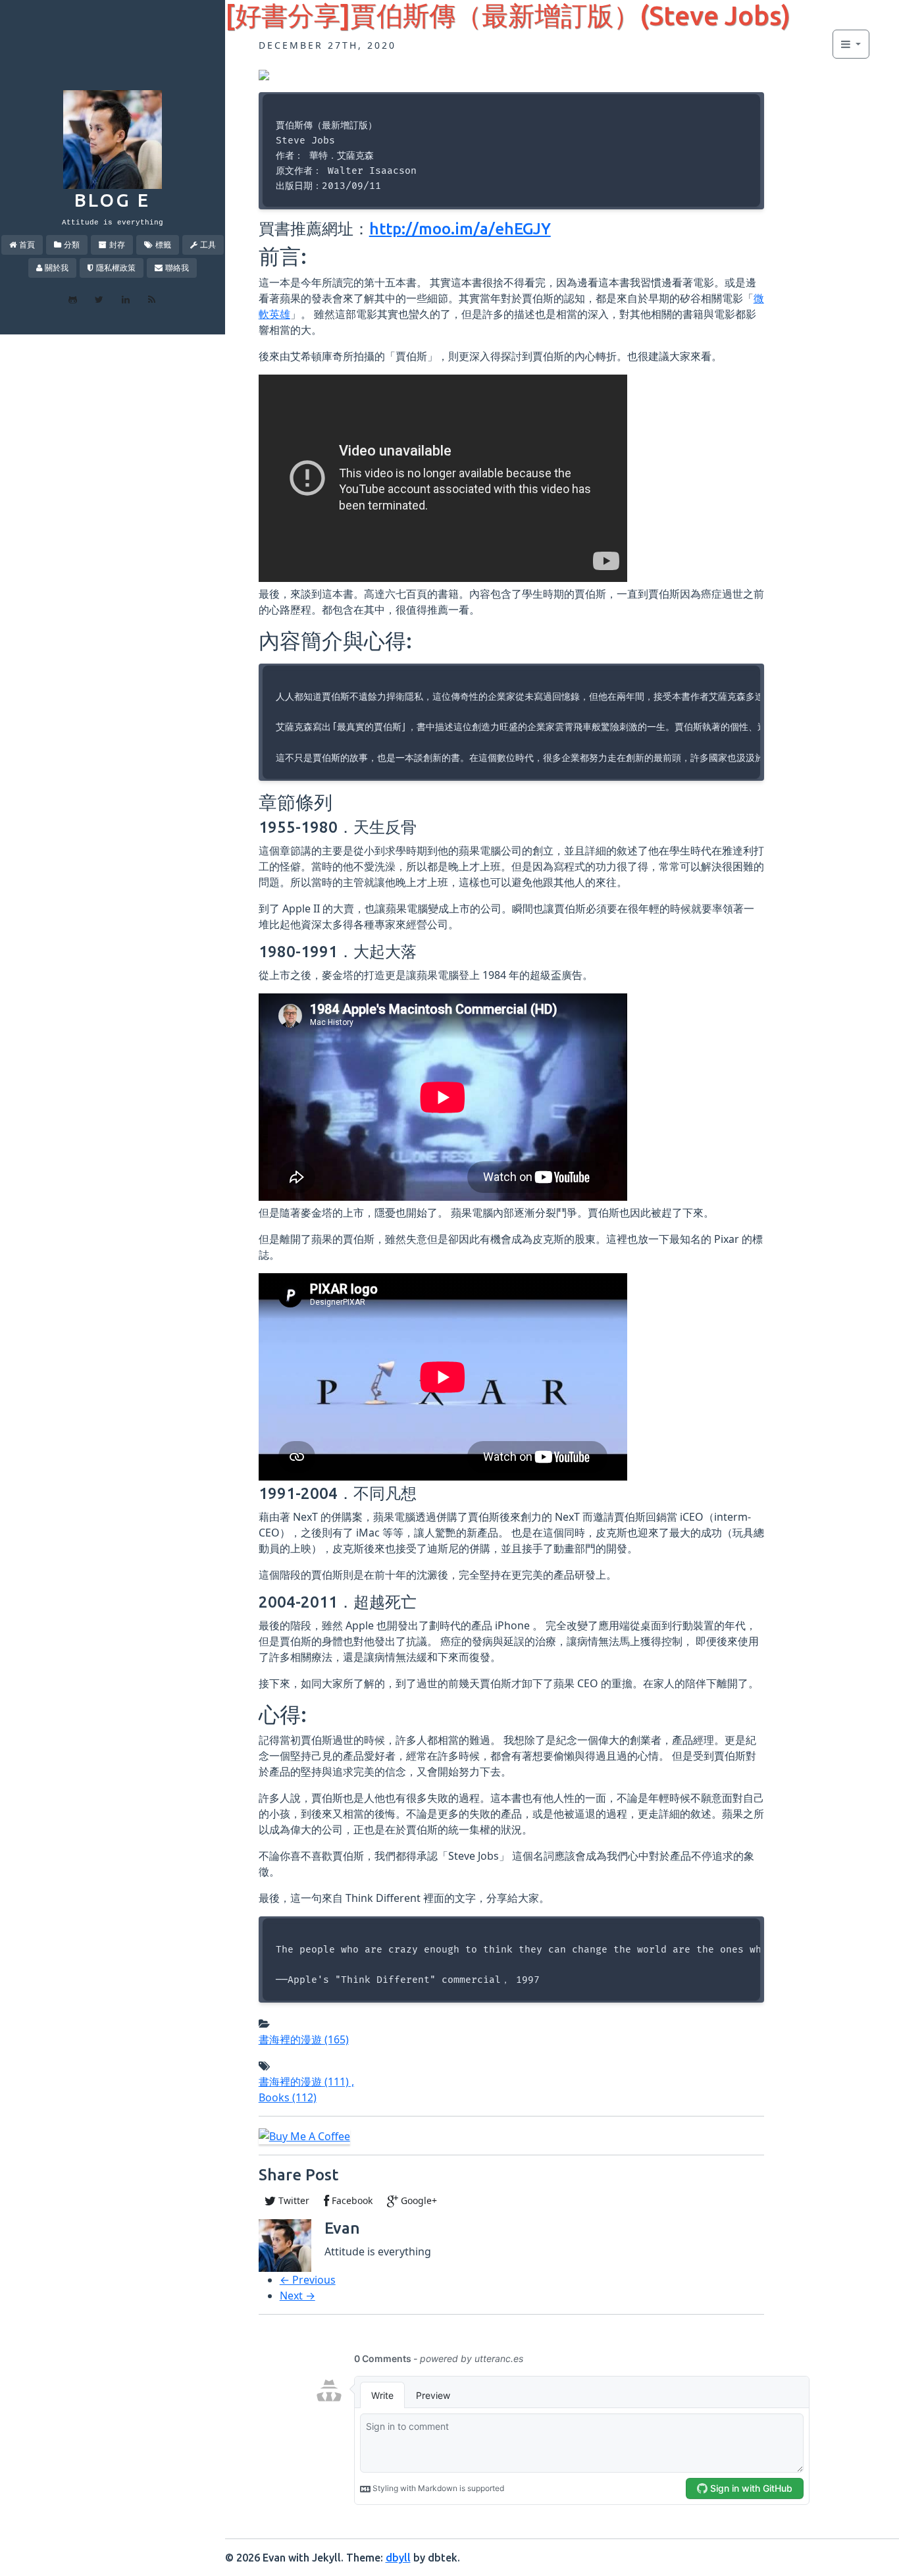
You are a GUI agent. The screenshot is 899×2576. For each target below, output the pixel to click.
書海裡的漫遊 (304, 2039)
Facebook (351, 2200)
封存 (117, 245)
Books (288, 2097)
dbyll (398, 2558)
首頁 (27, 245)
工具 (208, 245)
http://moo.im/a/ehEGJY (460, 229)
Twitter (293, 2200)
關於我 (57, 268)
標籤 (163, 245)
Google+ (418, 2200)
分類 (72, 245)
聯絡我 (177, 268)
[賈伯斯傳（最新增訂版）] (264, 74)
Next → (297, 2296)
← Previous (308, 2280)
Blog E (112, 200)
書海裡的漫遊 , (306, 2082)
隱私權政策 (116, 268)
